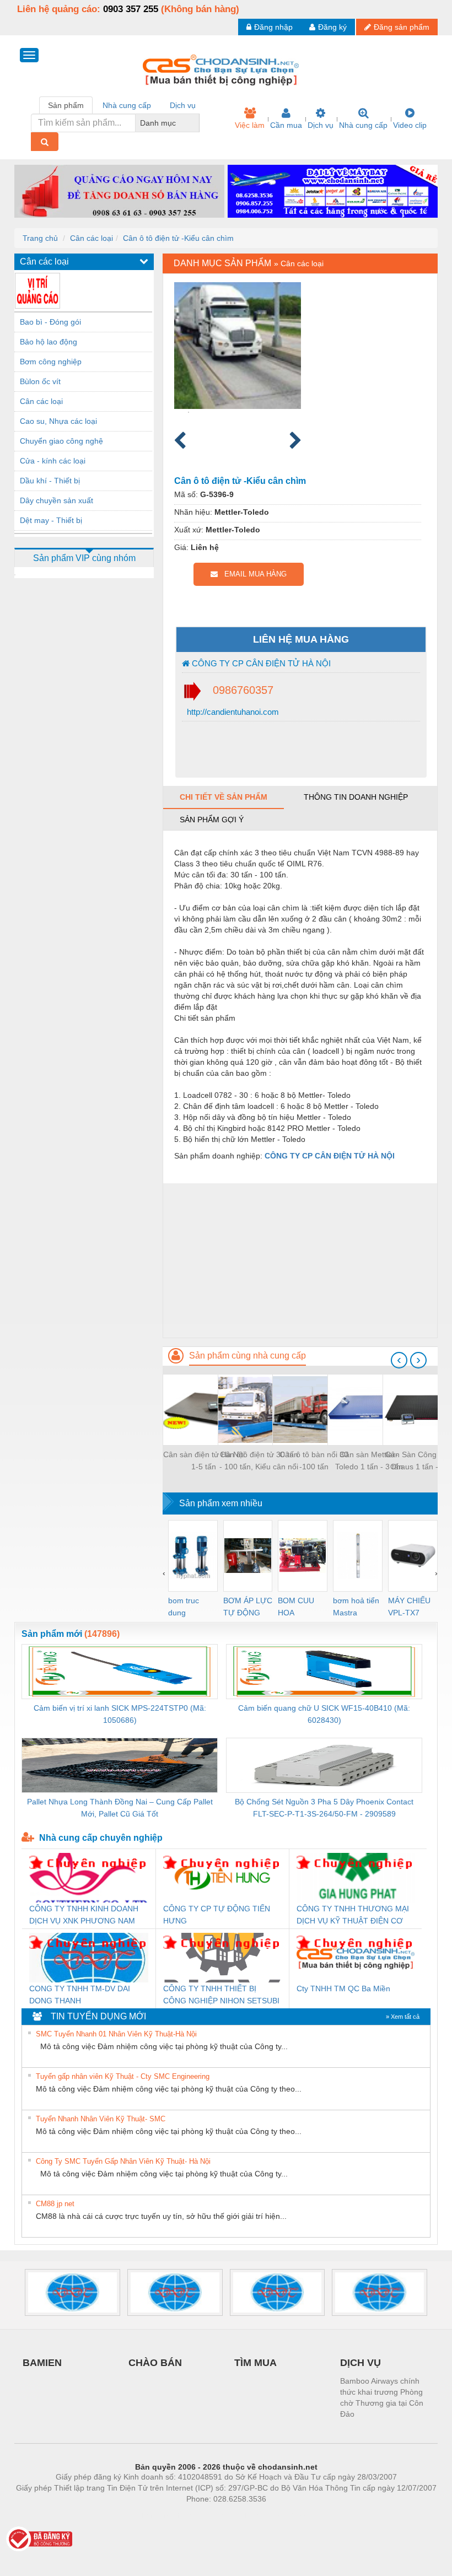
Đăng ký (332, 27)
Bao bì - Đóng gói (50, 322)
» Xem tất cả (403, 2017)
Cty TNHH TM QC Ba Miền (343, 1988)
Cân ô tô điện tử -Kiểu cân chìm (178, 238)
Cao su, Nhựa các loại (58, 421)
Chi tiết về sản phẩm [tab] (224, 797)
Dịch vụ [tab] (183, 105)
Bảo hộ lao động (49, 342)
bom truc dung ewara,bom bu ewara (188, 1607)
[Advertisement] (300, 1260)
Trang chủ (40, 238)
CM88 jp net (55, 2204)
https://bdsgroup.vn (212, 2515)
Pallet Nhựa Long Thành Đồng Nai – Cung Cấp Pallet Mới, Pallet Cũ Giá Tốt (120, 1808)
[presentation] (399, 1360)
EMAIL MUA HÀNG (252, 574)
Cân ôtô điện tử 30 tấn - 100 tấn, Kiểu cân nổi (259, 1461)
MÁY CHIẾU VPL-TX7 (409, 1607)
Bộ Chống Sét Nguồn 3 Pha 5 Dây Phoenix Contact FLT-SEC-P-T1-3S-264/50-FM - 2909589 (324, 1808)
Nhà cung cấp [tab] (127, 105)
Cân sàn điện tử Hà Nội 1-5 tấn (204, 1461)
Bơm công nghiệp (51, 362)
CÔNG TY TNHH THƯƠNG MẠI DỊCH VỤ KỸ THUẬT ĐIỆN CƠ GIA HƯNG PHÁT (353, 1915)
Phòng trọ (154, 2515)
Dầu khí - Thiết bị (50, 481)
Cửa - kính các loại (53, 461)
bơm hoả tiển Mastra (356, 1607)
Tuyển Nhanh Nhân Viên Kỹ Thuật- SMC (101, 2119)
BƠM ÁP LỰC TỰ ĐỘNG (248, 1607)
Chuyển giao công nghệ (61, 441)
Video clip (410, 125)
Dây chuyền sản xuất (57, 500)
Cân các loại (92, 238)
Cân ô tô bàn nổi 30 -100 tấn (314, 1461)
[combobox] (196, 123)
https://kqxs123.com (280, 2515)
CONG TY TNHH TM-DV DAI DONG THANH (80, 1995)
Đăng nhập (273, 27)
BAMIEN (42, 2363)
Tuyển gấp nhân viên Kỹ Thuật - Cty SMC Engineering (123, 2076)
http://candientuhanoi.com (232, 712)
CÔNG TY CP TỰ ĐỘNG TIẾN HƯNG (217, 1915)
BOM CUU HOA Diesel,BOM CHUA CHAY (300, 1607)
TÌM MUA (255, 2363)
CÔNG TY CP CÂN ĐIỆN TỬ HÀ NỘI (260, 663)
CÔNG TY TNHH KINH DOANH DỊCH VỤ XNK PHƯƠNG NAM (84, 1915)
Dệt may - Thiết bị (51, 520)
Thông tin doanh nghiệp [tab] (356, 797)
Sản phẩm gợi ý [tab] (212, 820)
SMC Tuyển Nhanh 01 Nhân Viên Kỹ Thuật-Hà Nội (116, 2034)
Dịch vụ (321, 125)
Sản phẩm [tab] (66, 105)
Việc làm (250, 125)
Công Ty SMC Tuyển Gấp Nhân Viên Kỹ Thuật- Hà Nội (123, 2161)
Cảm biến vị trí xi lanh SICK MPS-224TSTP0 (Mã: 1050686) (120, 1714)
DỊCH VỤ (360, 2363)
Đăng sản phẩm (402, 27)
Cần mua (286, 125)
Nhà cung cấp (363, 125)
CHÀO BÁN (155, 2363)
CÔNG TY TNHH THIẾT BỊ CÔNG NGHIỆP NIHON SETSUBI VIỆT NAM (221, 1995)
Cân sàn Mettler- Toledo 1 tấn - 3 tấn (369, 1461)
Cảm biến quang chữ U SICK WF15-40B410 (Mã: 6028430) (324, 1714)
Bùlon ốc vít (40, 381)
